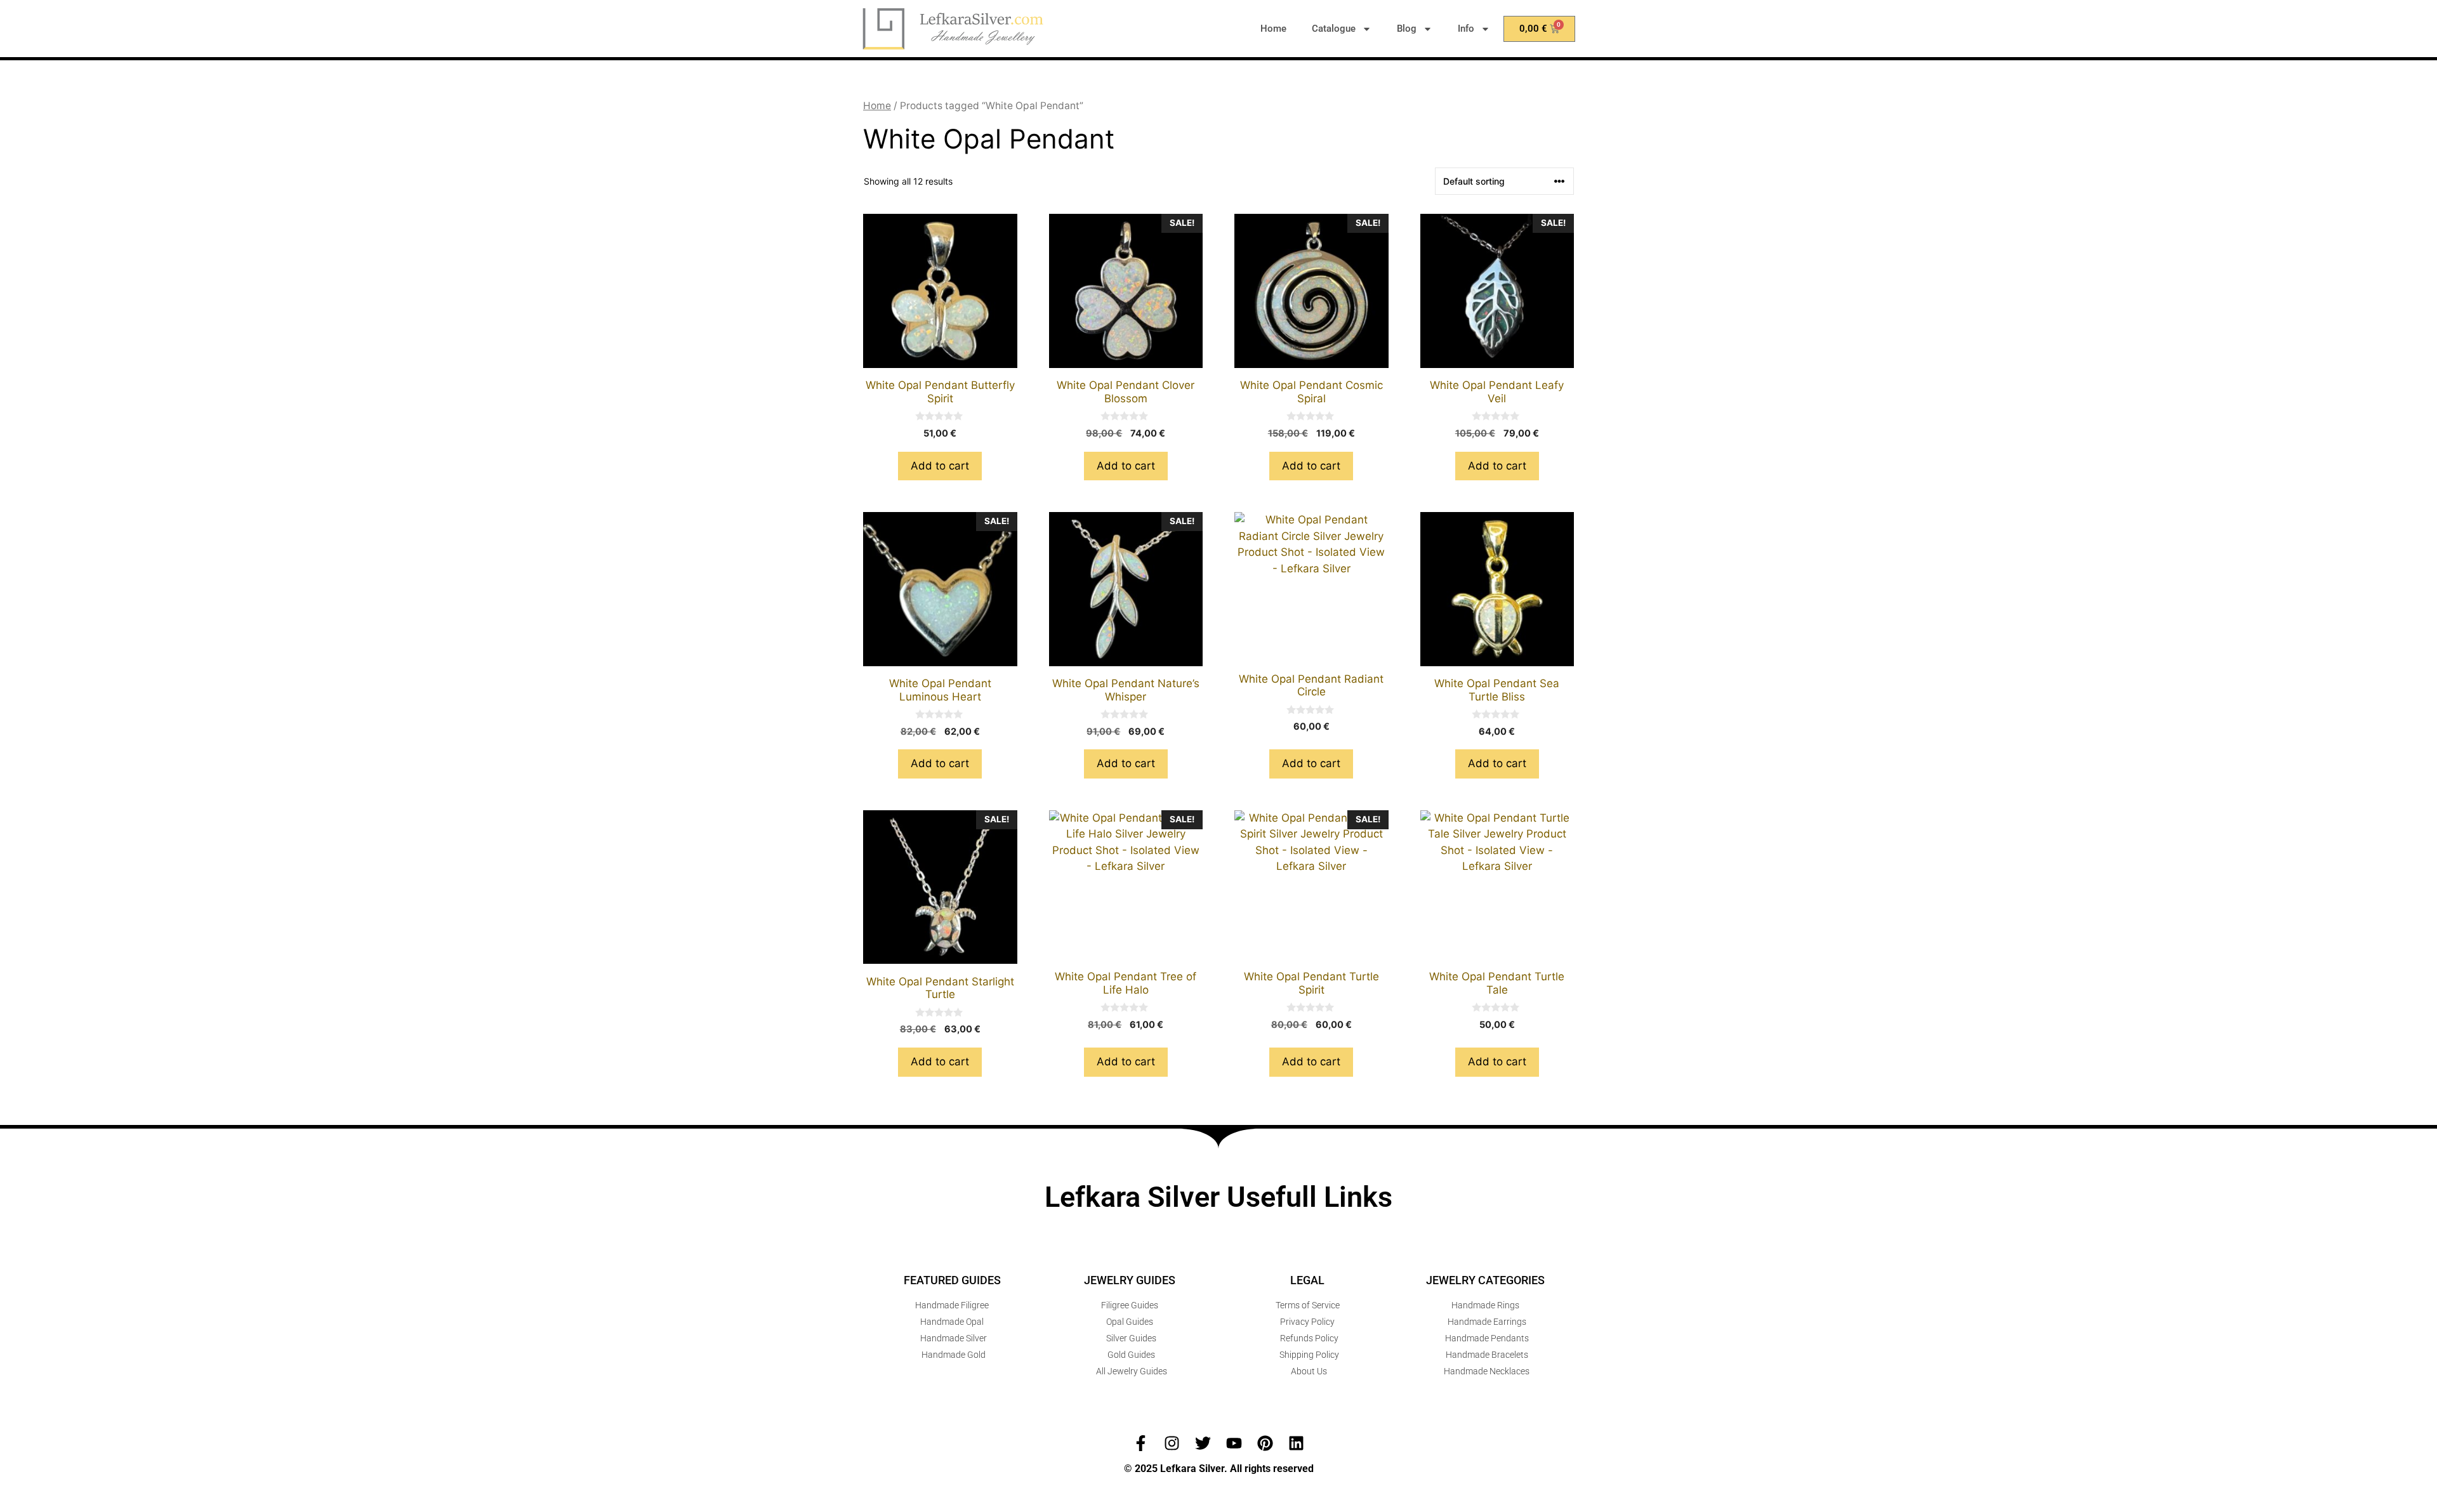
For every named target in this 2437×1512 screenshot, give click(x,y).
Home (1273, 29)
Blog (1407, 29)
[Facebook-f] (1141, 1443)
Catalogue (1334, 29)
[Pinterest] (1265, 1443)
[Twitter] (1203, 1443)
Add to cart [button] (940, 466)
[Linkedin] (1296, 1443)
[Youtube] (1234, 1443)
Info (1466, 29)
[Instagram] (1172, 1443)
